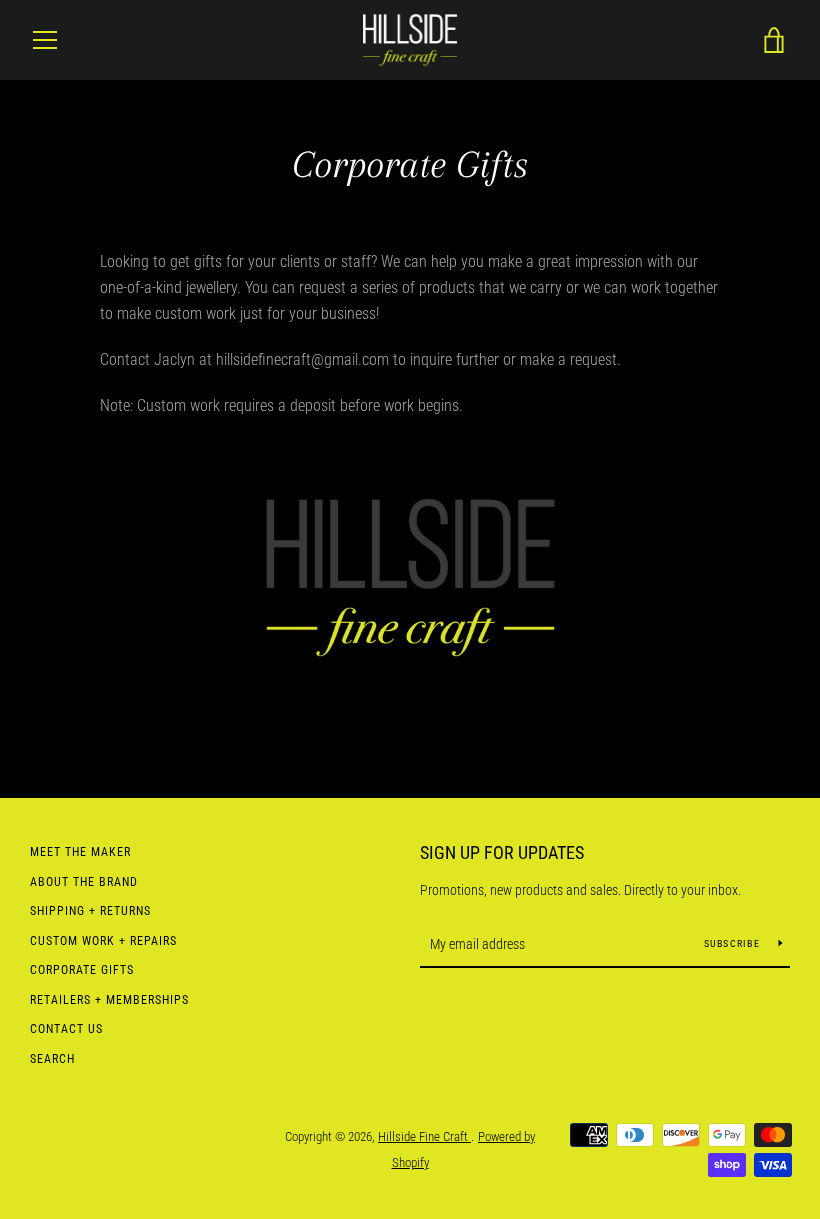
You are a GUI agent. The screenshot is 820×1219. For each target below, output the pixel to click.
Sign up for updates (502, 852)
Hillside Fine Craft (424, 1136)
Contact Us (66, 1029)
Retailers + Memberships (109, 1000)
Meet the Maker (80, 852)
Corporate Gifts (82, 970)
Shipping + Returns (90, 911)
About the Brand (84, 882)
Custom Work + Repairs (103, 941)
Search (52, 1059)
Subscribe (734, 943)
